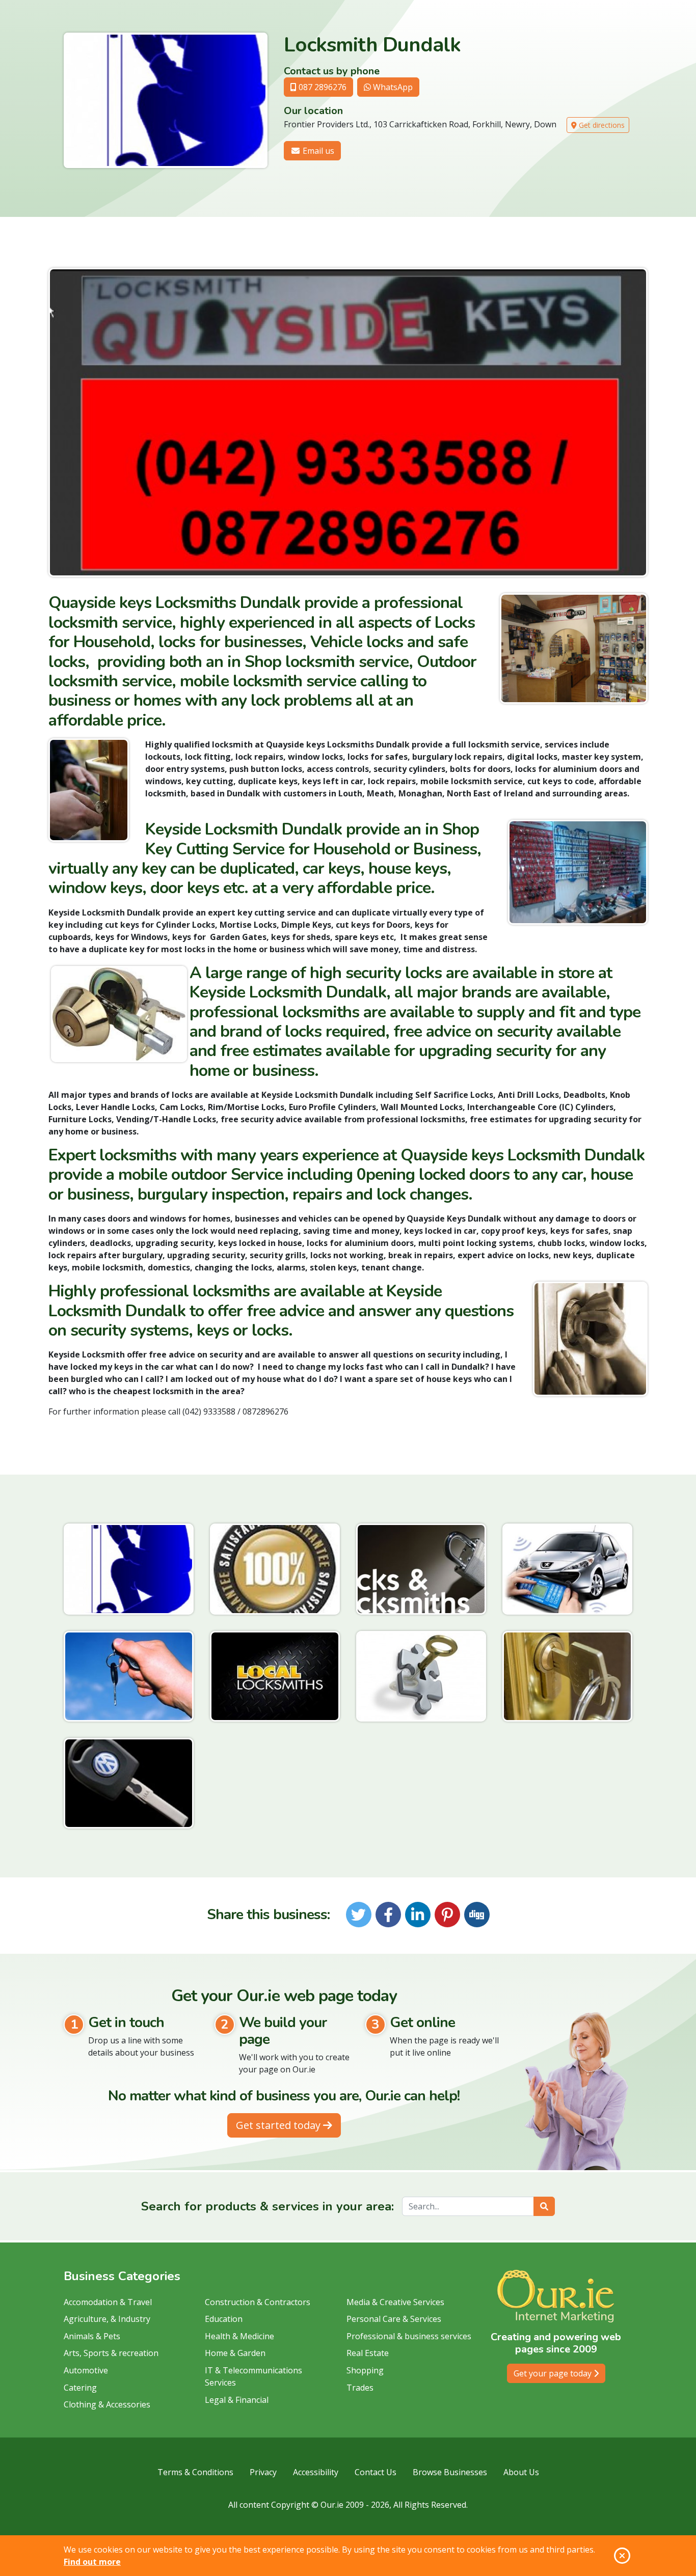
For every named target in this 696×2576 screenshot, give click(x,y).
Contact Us (376, 2472)
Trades (360, 2388)
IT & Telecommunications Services (253, 2376)
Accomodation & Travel (108, 2302)
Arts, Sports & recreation (111, 2353)
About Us (521, 2472)
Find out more (92, 2562)
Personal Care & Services (394, 2319)
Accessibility (316, 2472)
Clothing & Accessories (107, 2404)
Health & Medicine (239, 2336)
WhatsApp (392, 87)
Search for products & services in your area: (267, 2206)
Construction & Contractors (258, 2302)
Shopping (365, 2370)
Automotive (86, 2370)
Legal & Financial (237, 2400)
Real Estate (368, 2353)
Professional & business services (409, 2336)
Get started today (279, 2125)
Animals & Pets (92, 2336)
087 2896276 (322, 87)
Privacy (263, 2472)
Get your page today (554, 2373)
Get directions (601, 125)
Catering (80, 2388)
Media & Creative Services (395, 2302)
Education (224, 2319)
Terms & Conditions (195, 2472)
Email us (317, 151)
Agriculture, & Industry (107, 2319)
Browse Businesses (450, 2472)
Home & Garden (235, 2353)
